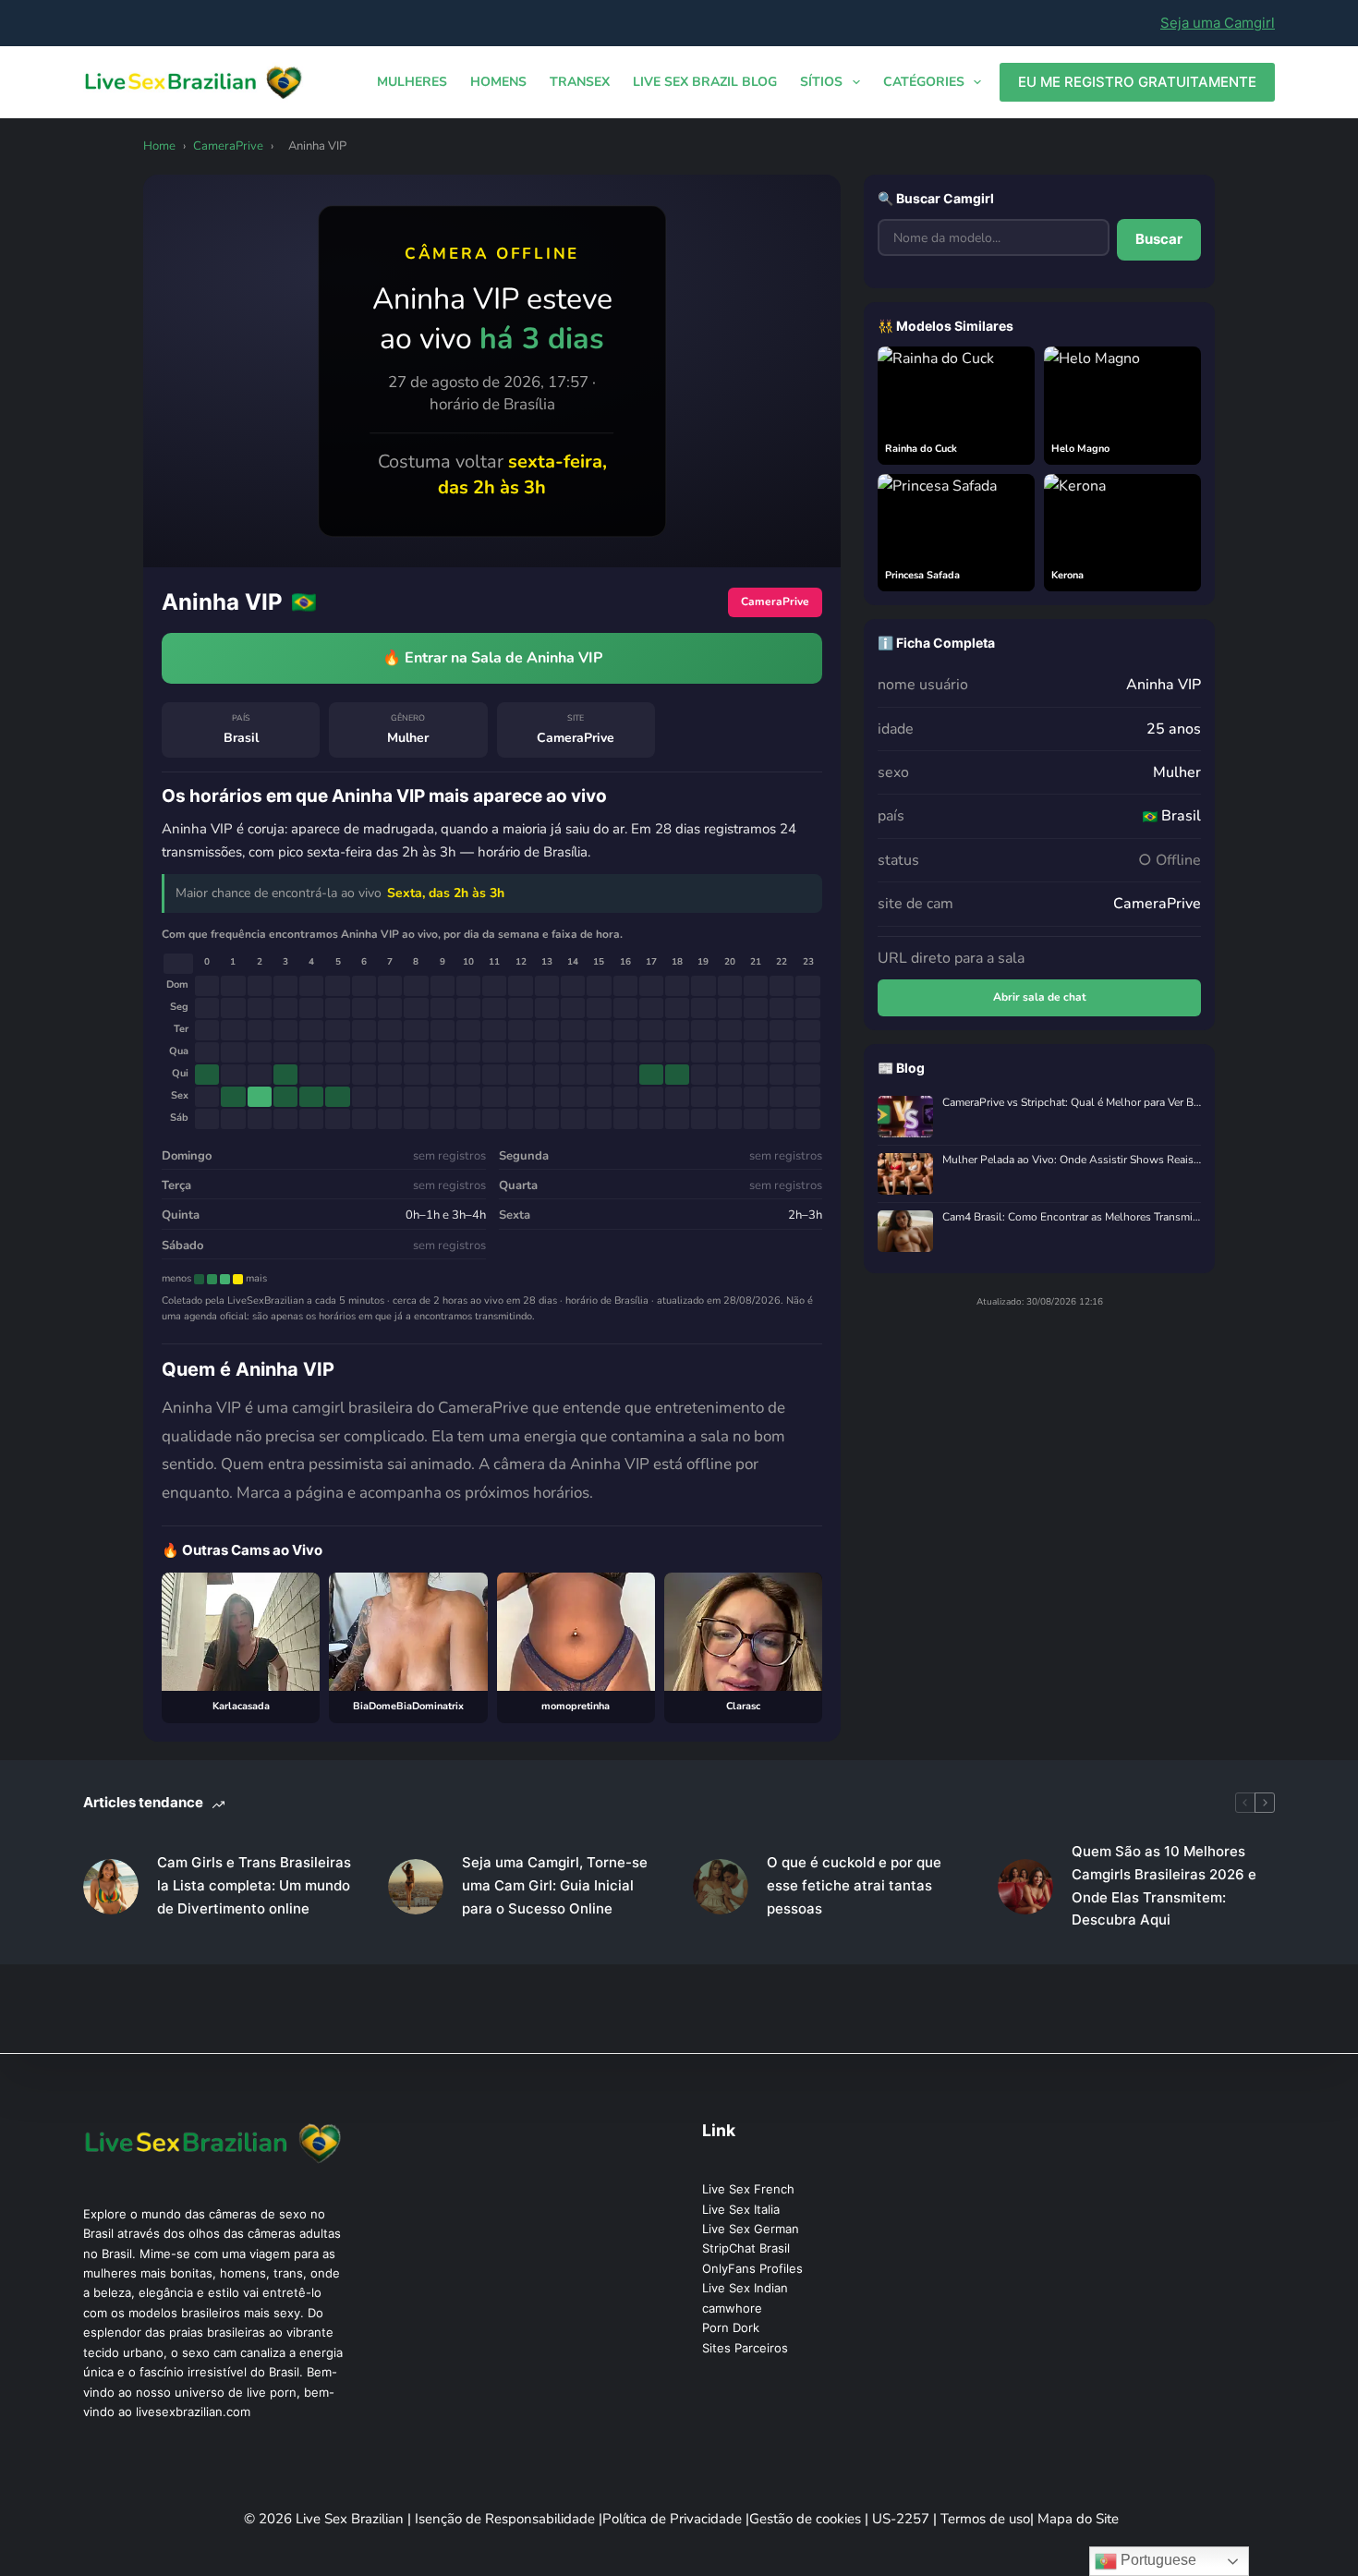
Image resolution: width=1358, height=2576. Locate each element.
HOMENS (498, 82)
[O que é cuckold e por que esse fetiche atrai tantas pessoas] (721, 1887)
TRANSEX (580, 82)
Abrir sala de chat (1040, 997)
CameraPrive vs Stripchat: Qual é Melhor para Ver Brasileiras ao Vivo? (1072, 1103)
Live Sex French (748, 2189)
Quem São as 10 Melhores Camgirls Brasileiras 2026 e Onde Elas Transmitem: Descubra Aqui (1164, 1885)
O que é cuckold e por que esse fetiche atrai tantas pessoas (854, 1885)
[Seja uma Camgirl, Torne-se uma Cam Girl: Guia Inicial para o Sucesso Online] (416, 1887)
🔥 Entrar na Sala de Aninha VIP (492, 658)
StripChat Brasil (746, 2248)
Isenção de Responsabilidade (507, 2519)
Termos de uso (985, 2519)
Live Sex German (751, 2229)
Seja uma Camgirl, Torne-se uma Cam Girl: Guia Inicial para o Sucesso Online (555, 1885)
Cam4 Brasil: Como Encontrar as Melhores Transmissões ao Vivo (1072, 1217)
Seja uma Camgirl (1218, 23)
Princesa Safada (922, 575)
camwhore (732, 2308)
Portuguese (1157, 2560)
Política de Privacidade (674, 2519)
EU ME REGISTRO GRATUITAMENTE (1137, 82)
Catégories (924, 82)
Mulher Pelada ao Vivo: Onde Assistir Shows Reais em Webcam (1072, 1160)
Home (159, 146)
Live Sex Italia (741, 2209)
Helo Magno (1080, 449)
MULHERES (412, 82)
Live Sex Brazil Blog (705, 82)
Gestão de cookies (807, 2519)
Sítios (821, 82)
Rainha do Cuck (921, 449)
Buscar (1159, 239)
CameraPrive (228, 146)
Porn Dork (731, 2327)
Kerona (1067, 575)
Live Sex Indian (745, 2288)
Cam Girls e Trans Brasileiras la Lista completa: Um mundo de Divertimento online (254, 1885)
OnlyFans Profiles (752, 2268)
